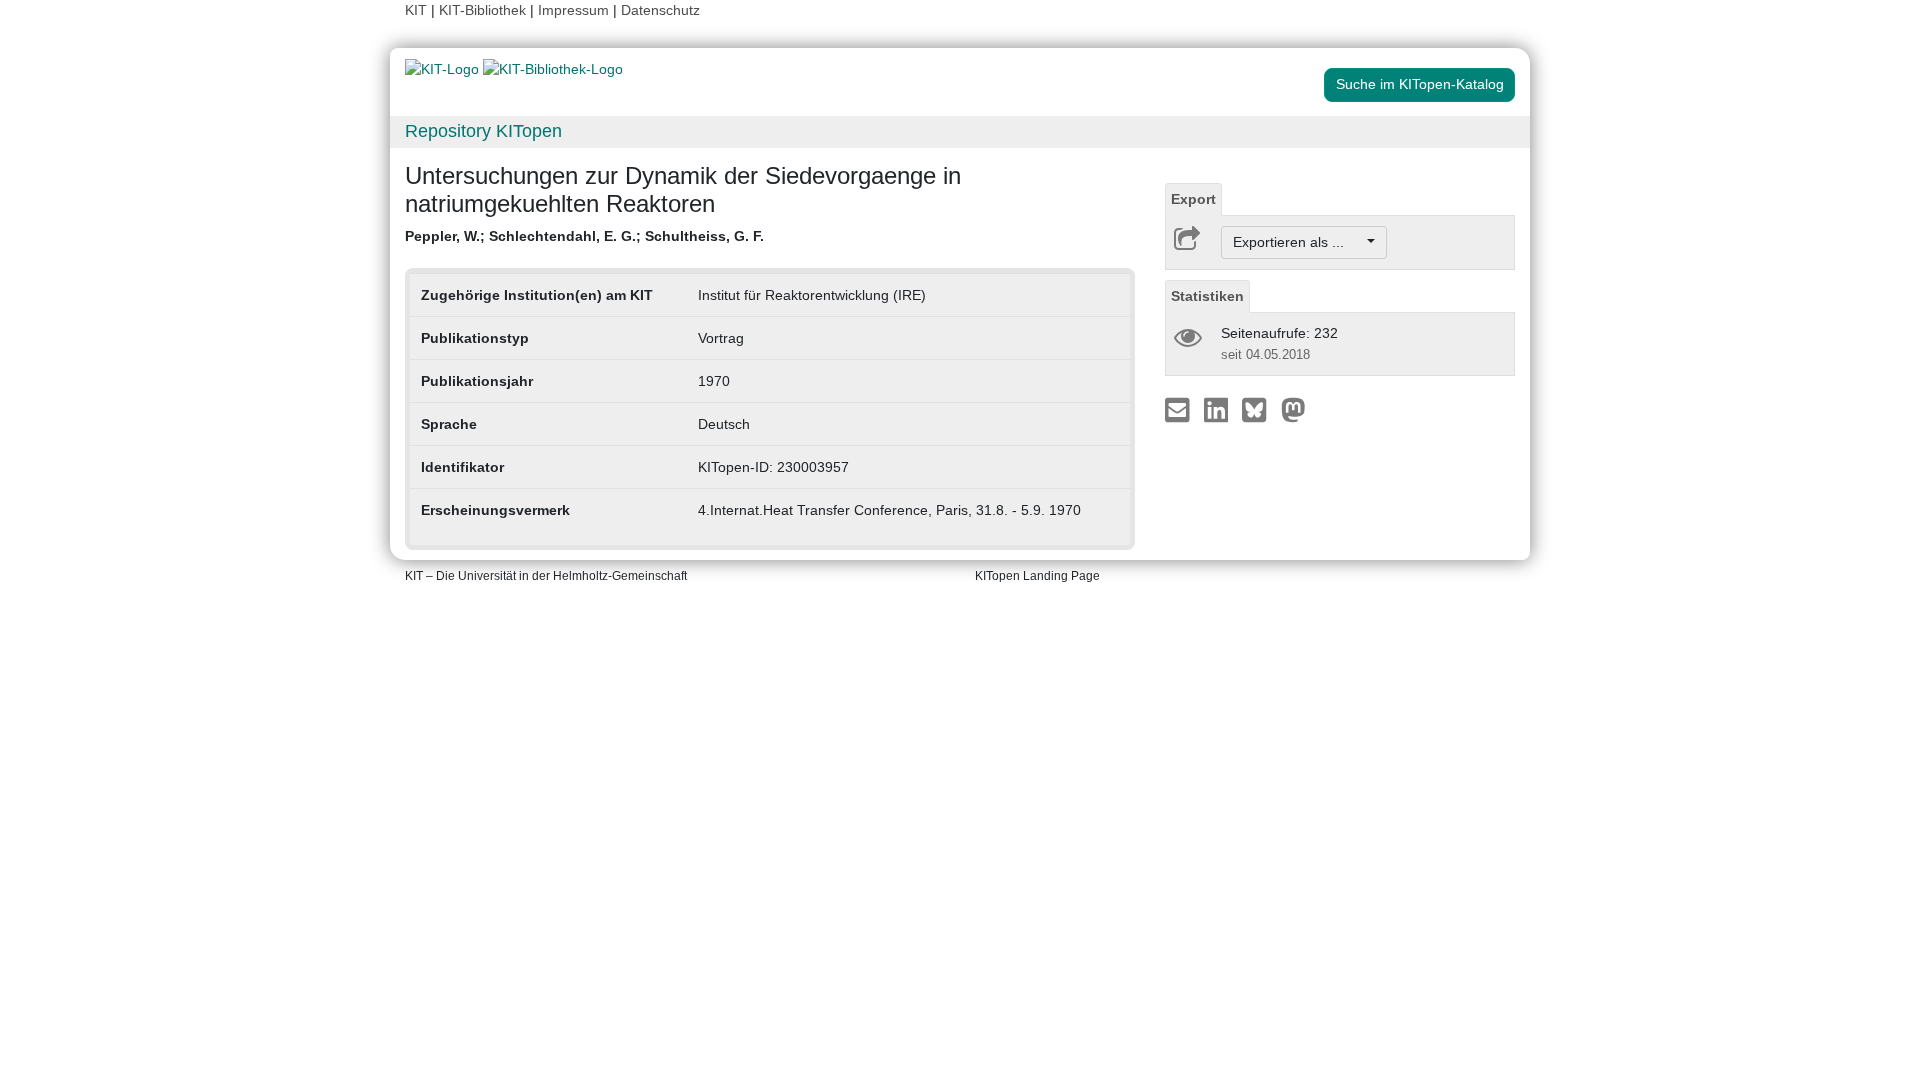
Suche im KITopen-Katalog (1420, 84)
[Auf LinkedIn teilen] (1218, 409)
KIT (416, 10)
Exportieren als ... (1298, 242)
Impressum (573, 10)
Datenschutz (660, 10)
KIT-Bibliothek (484, 10)
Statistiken (1207, 296)
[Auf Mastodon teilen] (1293, 409)
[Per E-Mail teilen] (1179, 409)
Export (1193, 199)
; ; (584, 236)
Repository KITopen (483, 131)
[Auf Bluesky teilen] (1259, 409)
